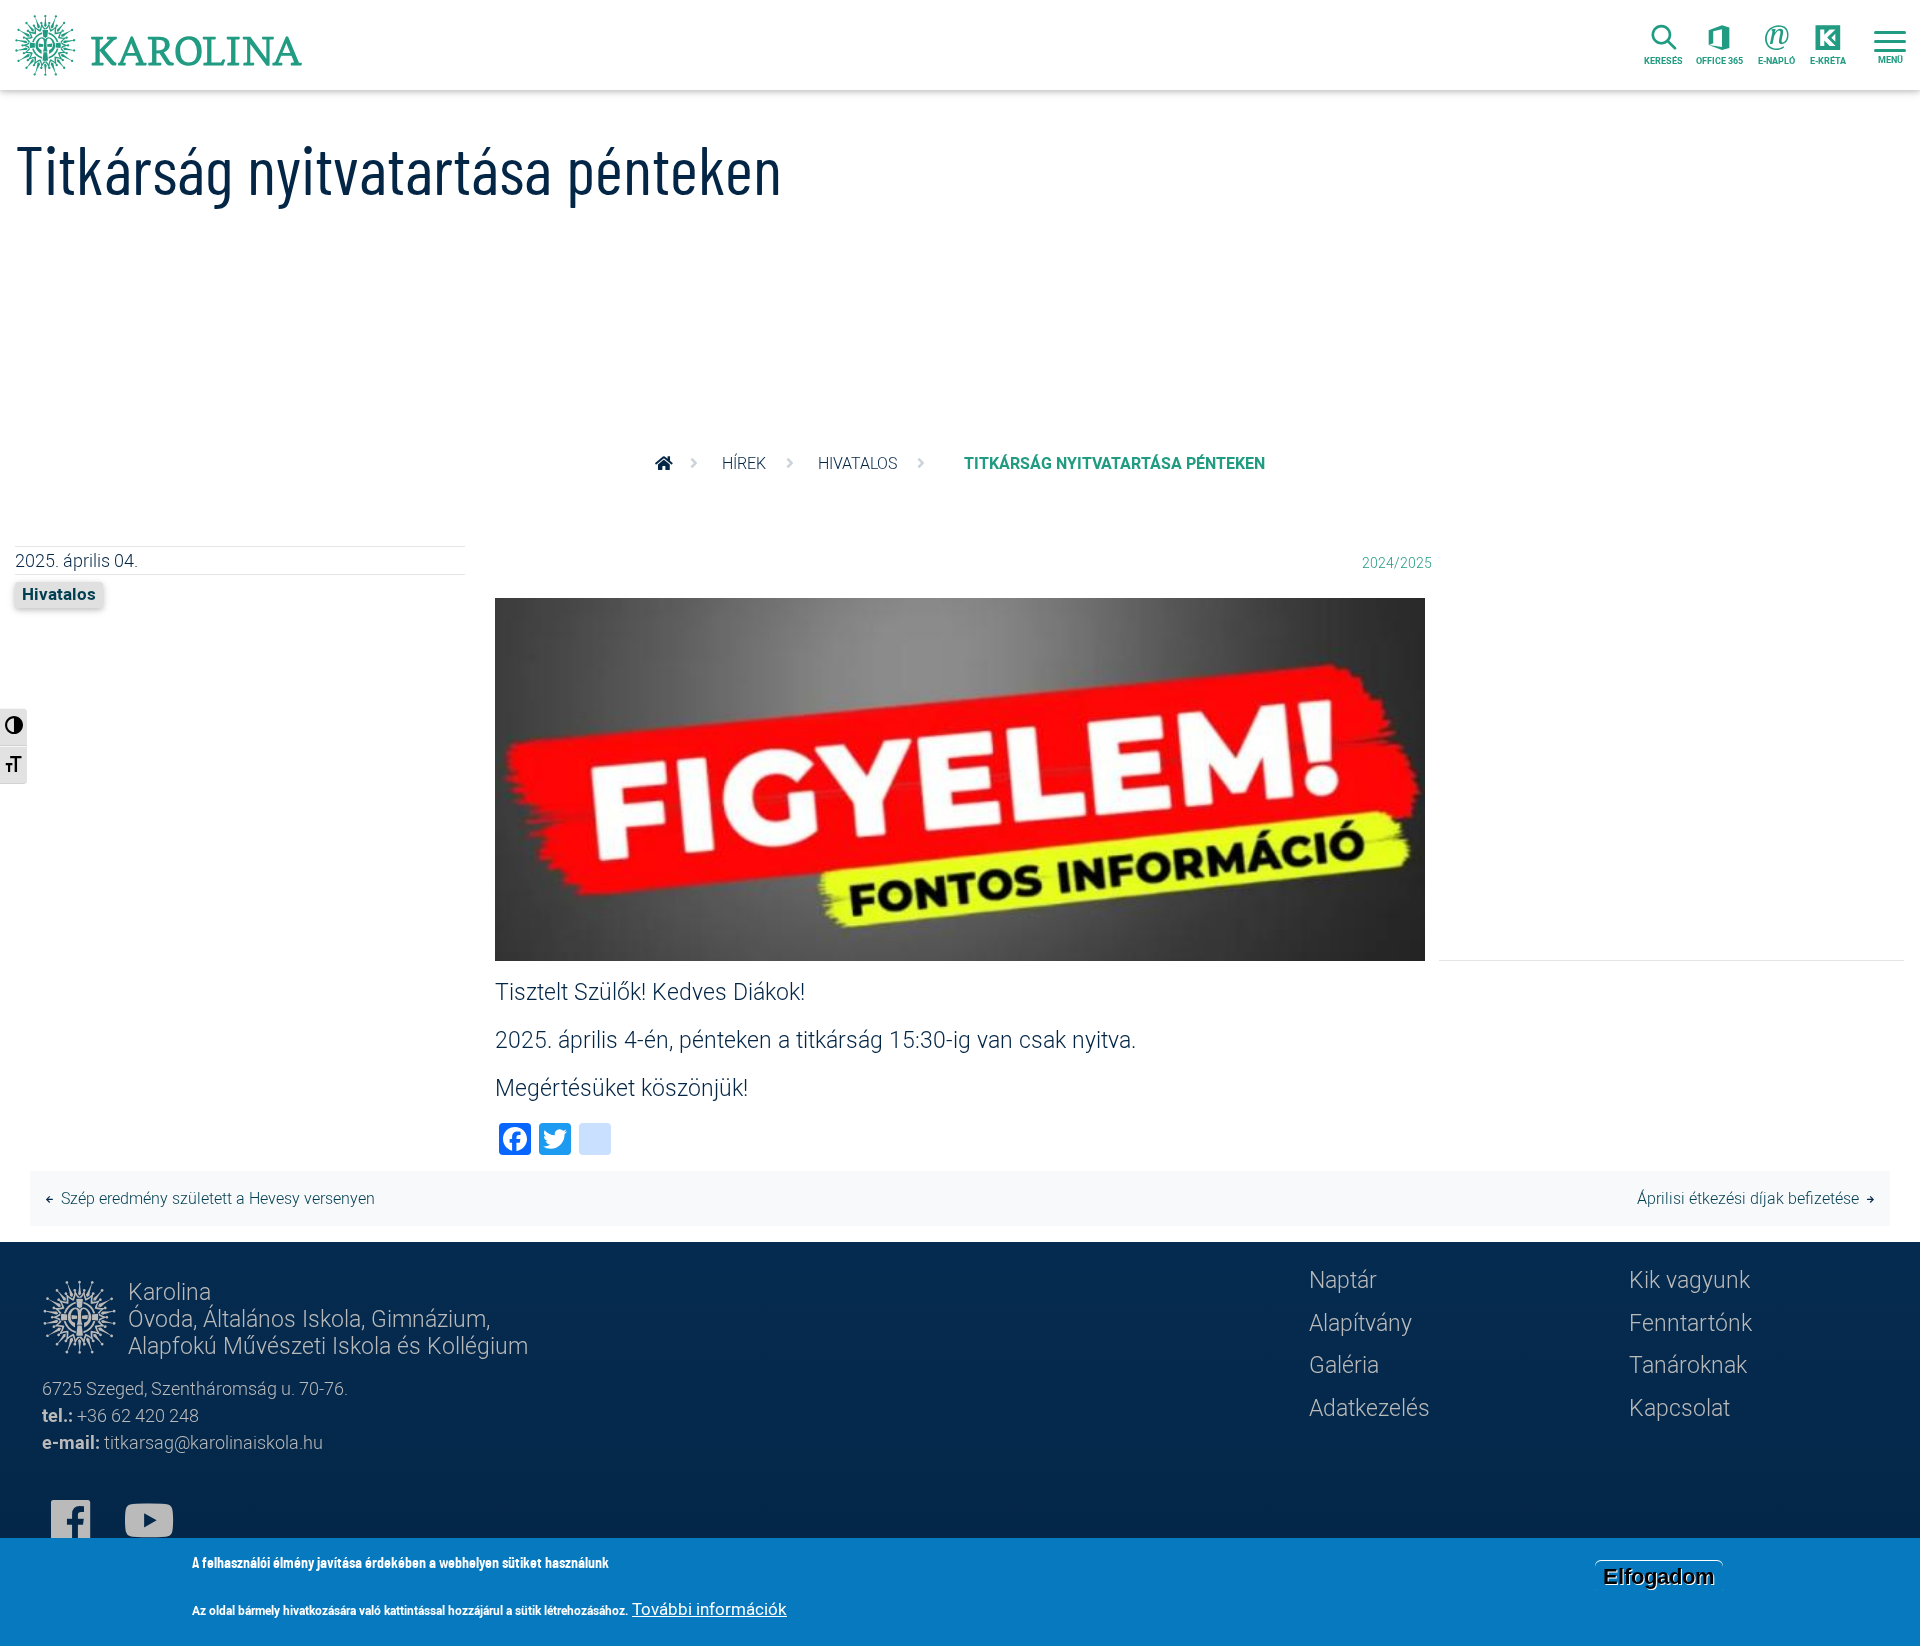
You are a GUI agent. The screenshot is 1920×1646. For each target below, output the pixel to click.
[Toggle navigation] (1890, 45)
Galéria (1344, 1364)
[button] (960, 783)
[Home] (160, 45)
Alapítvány (1360, 1322)
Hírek (744, 463)
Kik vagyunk (1689, 1279)
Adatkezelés (1369, 1407)
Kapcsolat (1679, 1407)
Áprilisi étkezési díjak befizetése (1748, 1198)
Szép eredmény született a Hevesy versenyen (218, 1198)
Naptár (1343, 1279)
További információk (709, 1608)
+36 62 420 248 (138, 1415)
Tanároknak (1688, 1364)
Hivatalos (857, 463)
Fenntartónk (1690, 1322)
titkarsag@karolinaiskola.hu (213, 1442)
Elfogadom (1659, 1576)
